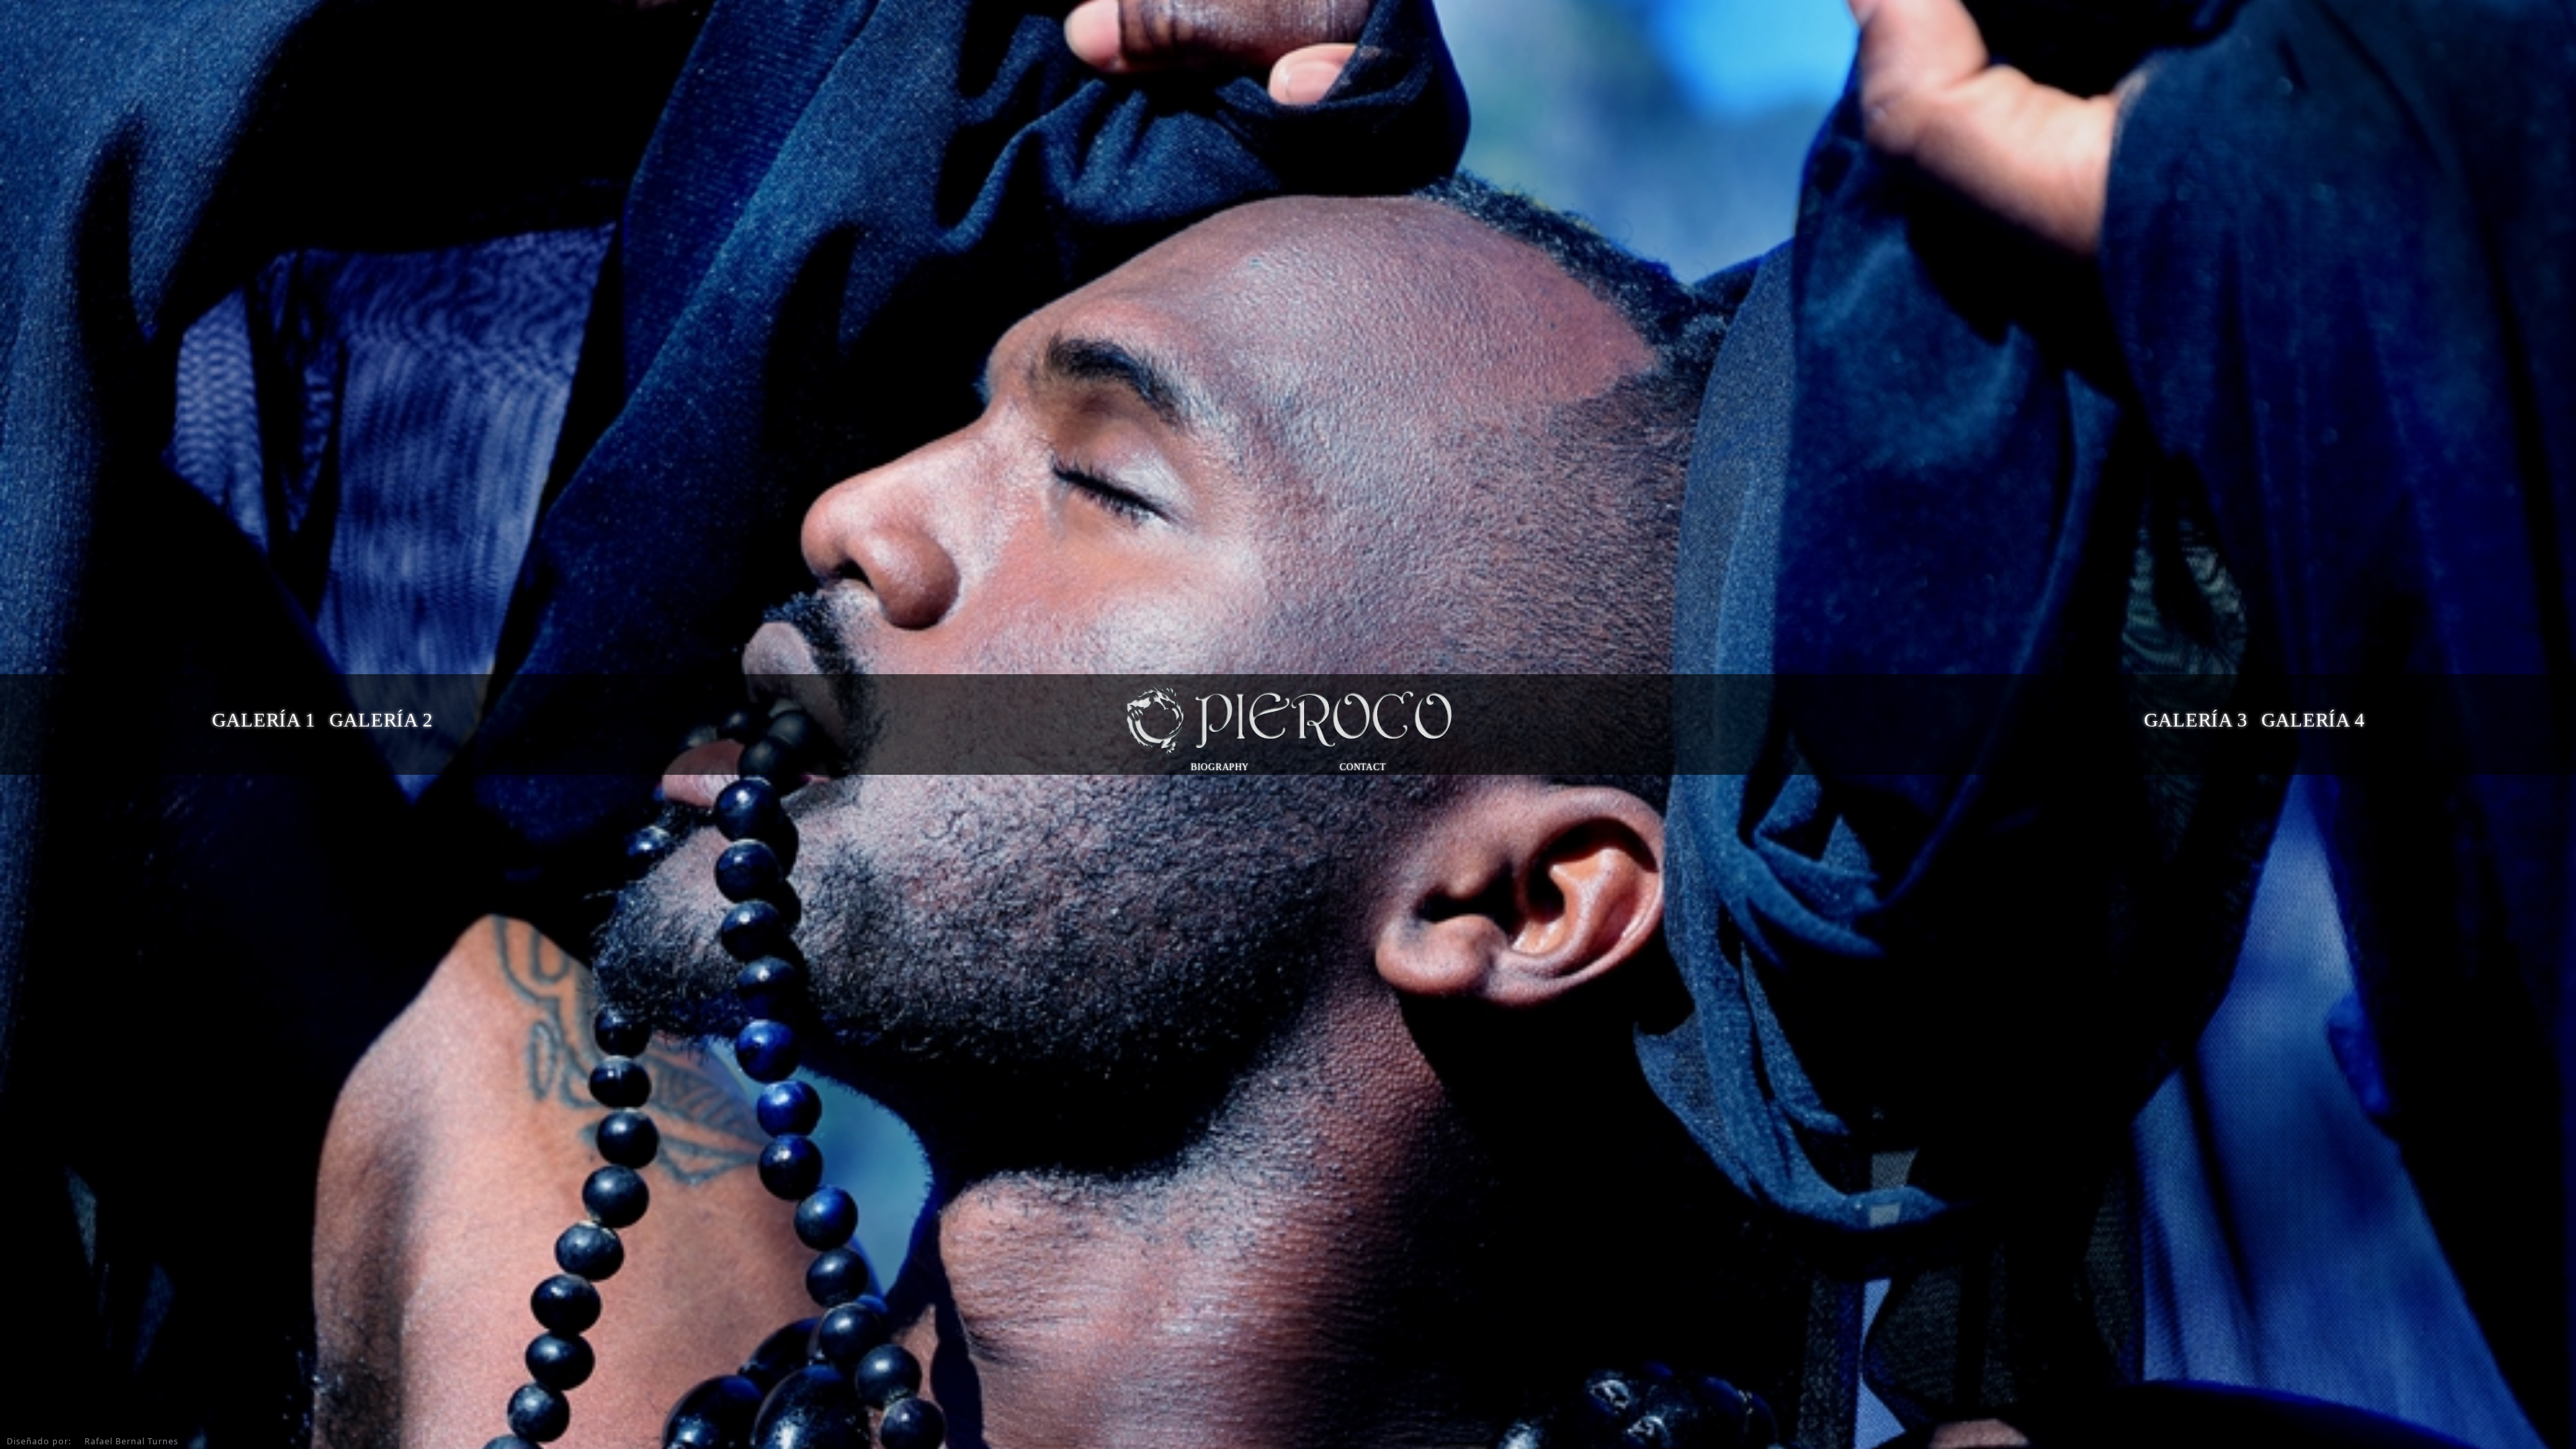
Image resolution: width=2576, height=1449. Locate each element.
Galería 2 (381, 720)
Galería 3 (2195, 720)
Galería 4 (2313, 720)
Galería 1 (263, 720)
